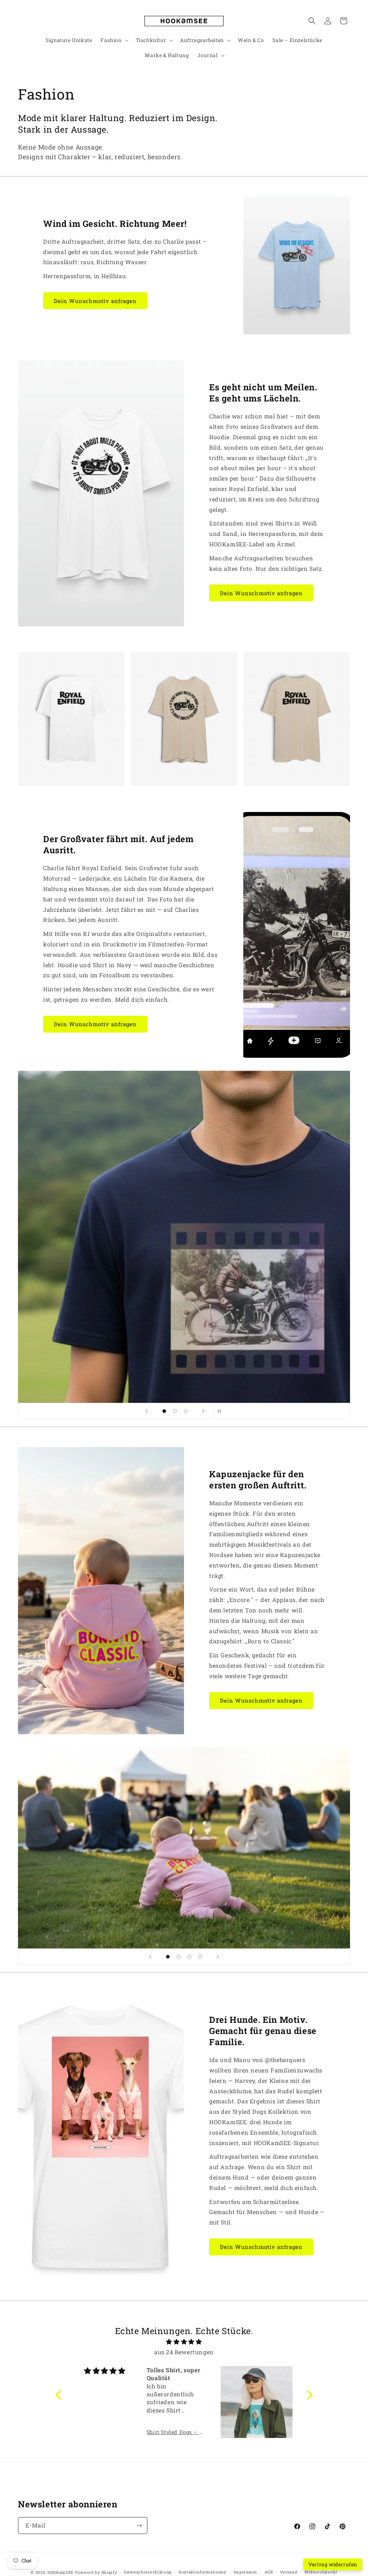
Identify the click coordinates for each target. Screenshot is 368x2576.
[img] (184, 2342)
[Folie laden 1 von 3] (164, 1411)
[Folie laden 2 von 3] (175, 1411)
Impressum (245, 2572)
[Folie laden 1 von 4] (168, 1957)
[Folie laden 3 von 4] (189, 1957)
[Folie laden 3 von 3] (186, 1411)
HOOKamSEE (61, 2572)
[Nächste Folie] (203, 1411)
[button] (114, 40)
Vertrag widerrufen (333, 2564)
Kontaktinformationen (203, 2572)
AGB (269, 2572)
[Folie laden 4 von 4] (200, 1957)
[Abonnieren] (139, 2526)
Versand (289, 2572)
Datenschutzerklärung (148, 2572)
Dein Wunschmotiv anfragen (95, 301)
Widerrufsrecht (321, 2572)
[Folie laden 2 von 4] (179, 1957)
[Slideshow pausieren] (221, 1411)
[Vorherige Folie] (147, 1411)
